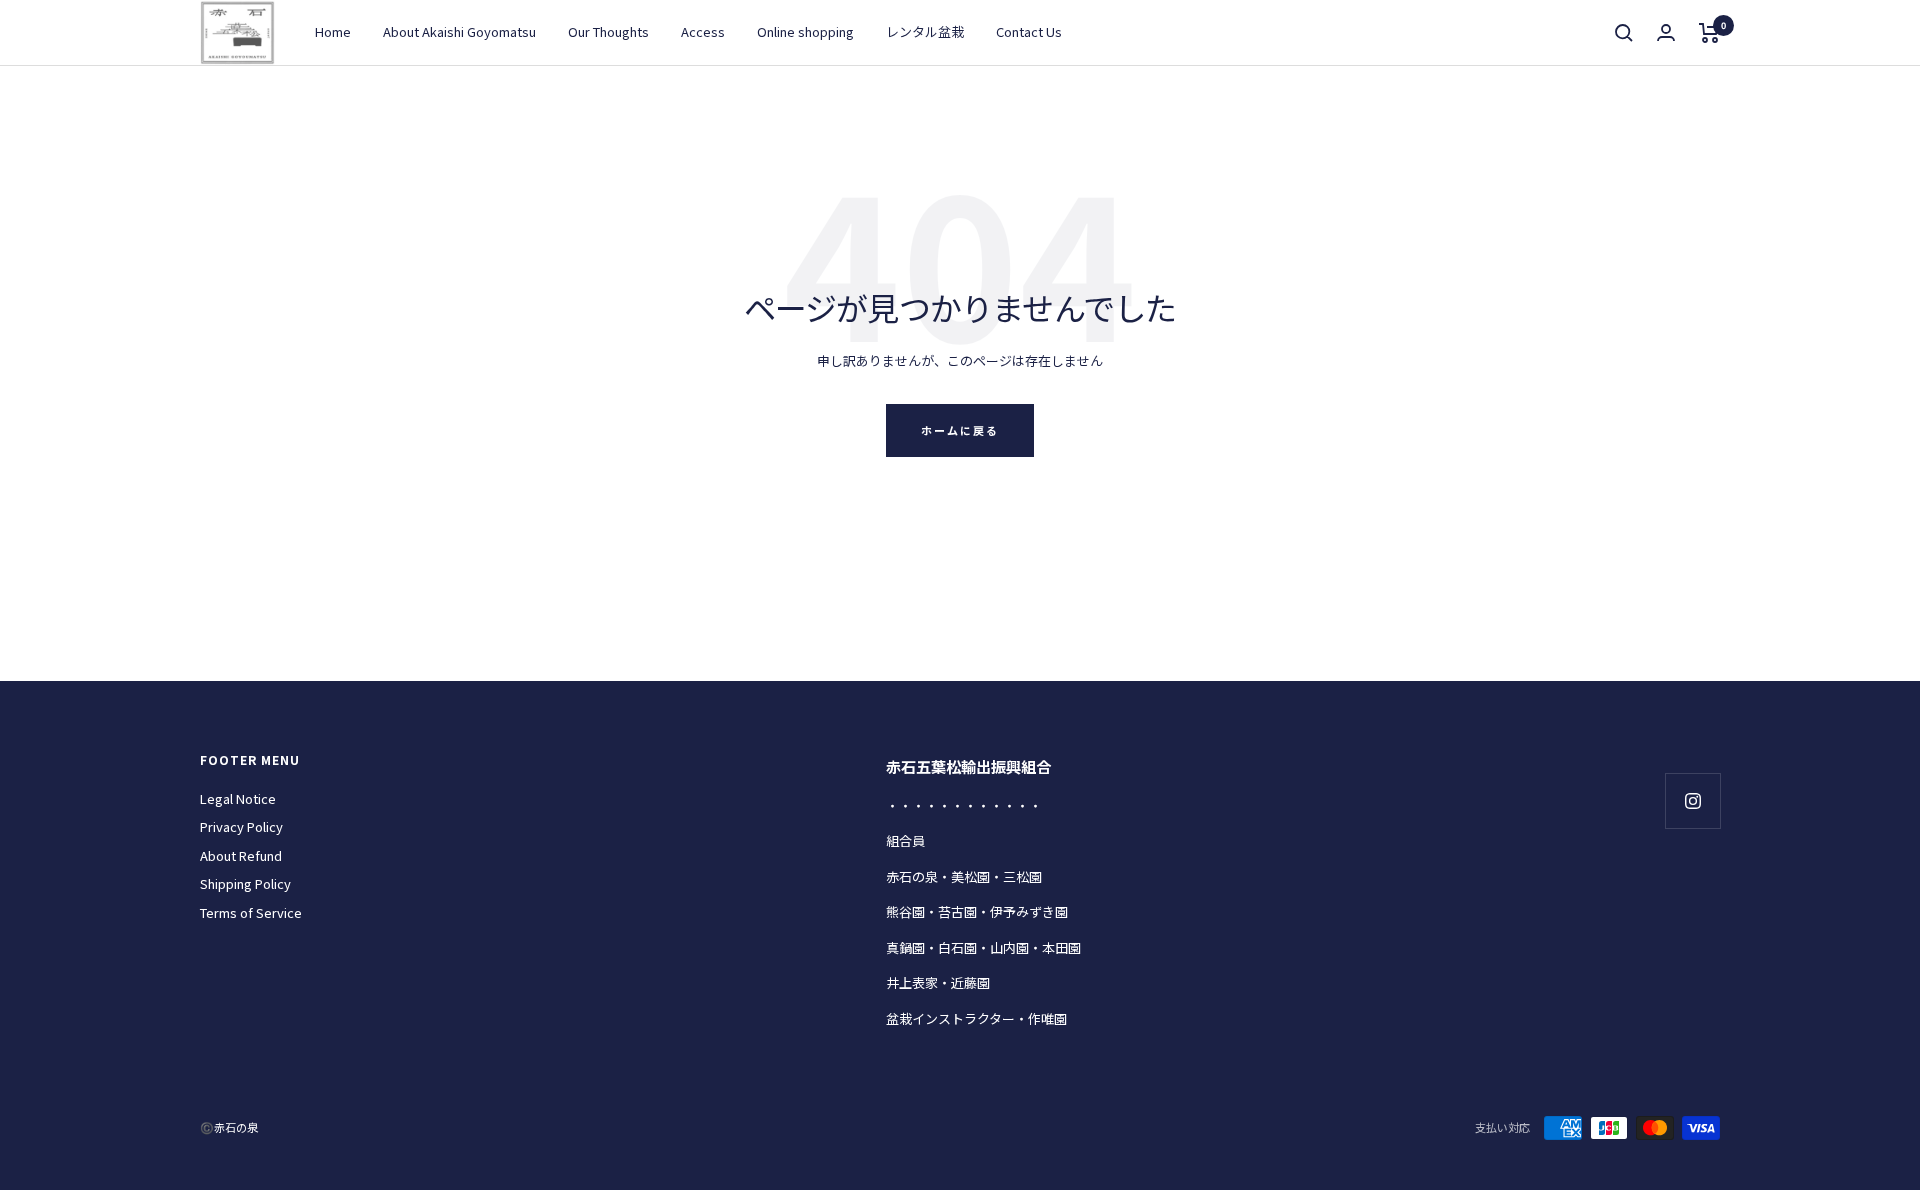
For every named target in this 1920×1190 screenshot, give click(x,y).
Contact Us (1029, 31)
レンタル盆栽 (925, 31)
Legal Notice (238, 798)
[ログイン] (1666, 32)
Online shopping (805, 31)
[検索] (1624, 33)
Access (703, 31)
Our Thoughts (608, 31)
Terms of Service (251, 912)
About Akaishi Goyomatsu (459, 31)
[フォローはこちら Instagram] (1692, 800)
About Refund (241, 855)
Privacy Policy (241, 826)
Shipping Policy (245, 883)
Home (333, 31)
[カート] (1709, 33)
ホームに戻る (960, 430)
